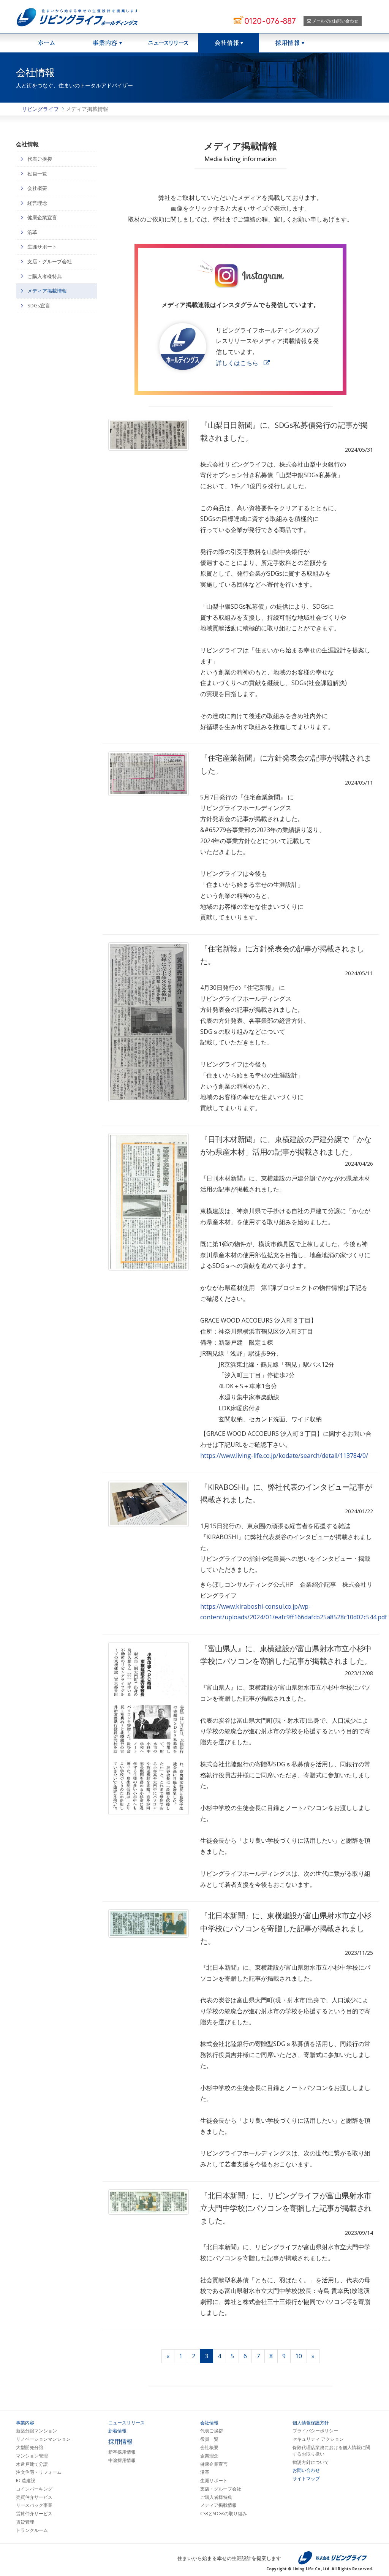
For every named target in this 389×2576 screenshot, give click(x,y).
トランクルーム (32, 2530)
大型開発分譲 (30, 2448)
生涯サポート (42, 247)
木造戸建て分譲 (32, 2464)
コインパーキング (34, 2489)
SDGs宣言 (39, 305)
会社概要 (37, 188)
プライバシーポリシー (315, 2431)
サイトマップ (306, 2479)
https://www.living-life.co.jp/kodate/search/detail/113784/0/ (284, 1456)
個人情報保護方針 (311, 2423)
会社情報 (229, 43)
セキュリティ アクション (318, 2439)
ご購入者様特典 (45, 276)
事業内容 (25, 2423)
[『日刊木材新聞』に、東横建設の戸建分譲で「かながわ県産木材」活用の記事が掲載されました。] (149, 1202)
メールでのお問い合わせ (335, 21)
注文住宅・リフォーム (39, 2472)
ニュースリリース (168, 43)
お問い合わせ (306, 2470)
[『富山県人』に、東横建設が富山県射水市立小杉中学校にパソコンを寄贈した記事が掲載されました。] (149, 1729)
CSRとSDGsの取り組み (224, 2514)
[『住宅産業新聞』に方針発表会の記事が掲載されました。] (149, 774)
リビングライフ (40, 109)
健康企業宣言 (42, 217)
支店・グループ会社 (50, 261)
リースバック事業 (34, 2505)
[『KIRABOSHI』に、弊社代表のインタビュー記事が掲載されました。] (149, 1504)
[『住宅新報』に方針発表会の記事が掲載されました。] (149, 1022)
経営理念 (37, 203)
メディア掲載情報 (47, 291)
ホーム (46, 43)
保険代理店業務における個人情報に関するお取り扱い (331, 2451)
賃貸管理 (25, 2522)
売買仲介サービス (34, 2497)
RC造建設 (26, 2481)
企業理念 (209, 2456)
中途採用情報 (122, 2460)
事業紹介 (107, 43)
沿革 (32, 232)
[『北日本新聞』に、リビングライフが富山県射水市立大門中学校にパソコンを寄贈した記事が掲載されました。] (149, 2202)
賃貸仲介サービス (34, 2514)
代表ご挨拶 (40, 159)
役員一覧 (37, 174)
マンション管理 (32, 2456)
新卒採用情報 (122, 2452)
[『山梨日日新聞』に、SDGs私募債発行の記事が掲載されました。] (149, 435)
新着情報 (117, 2431)
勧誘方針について (311, 2462)
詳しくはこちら (237, 363)
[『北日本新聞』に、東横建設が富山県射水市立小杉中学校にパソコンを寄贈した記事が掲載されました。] (149, 1923)
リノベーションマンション (43, 2439)
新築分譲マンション (36, 2431)
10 (299, 2356)
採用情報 (289, 43)
